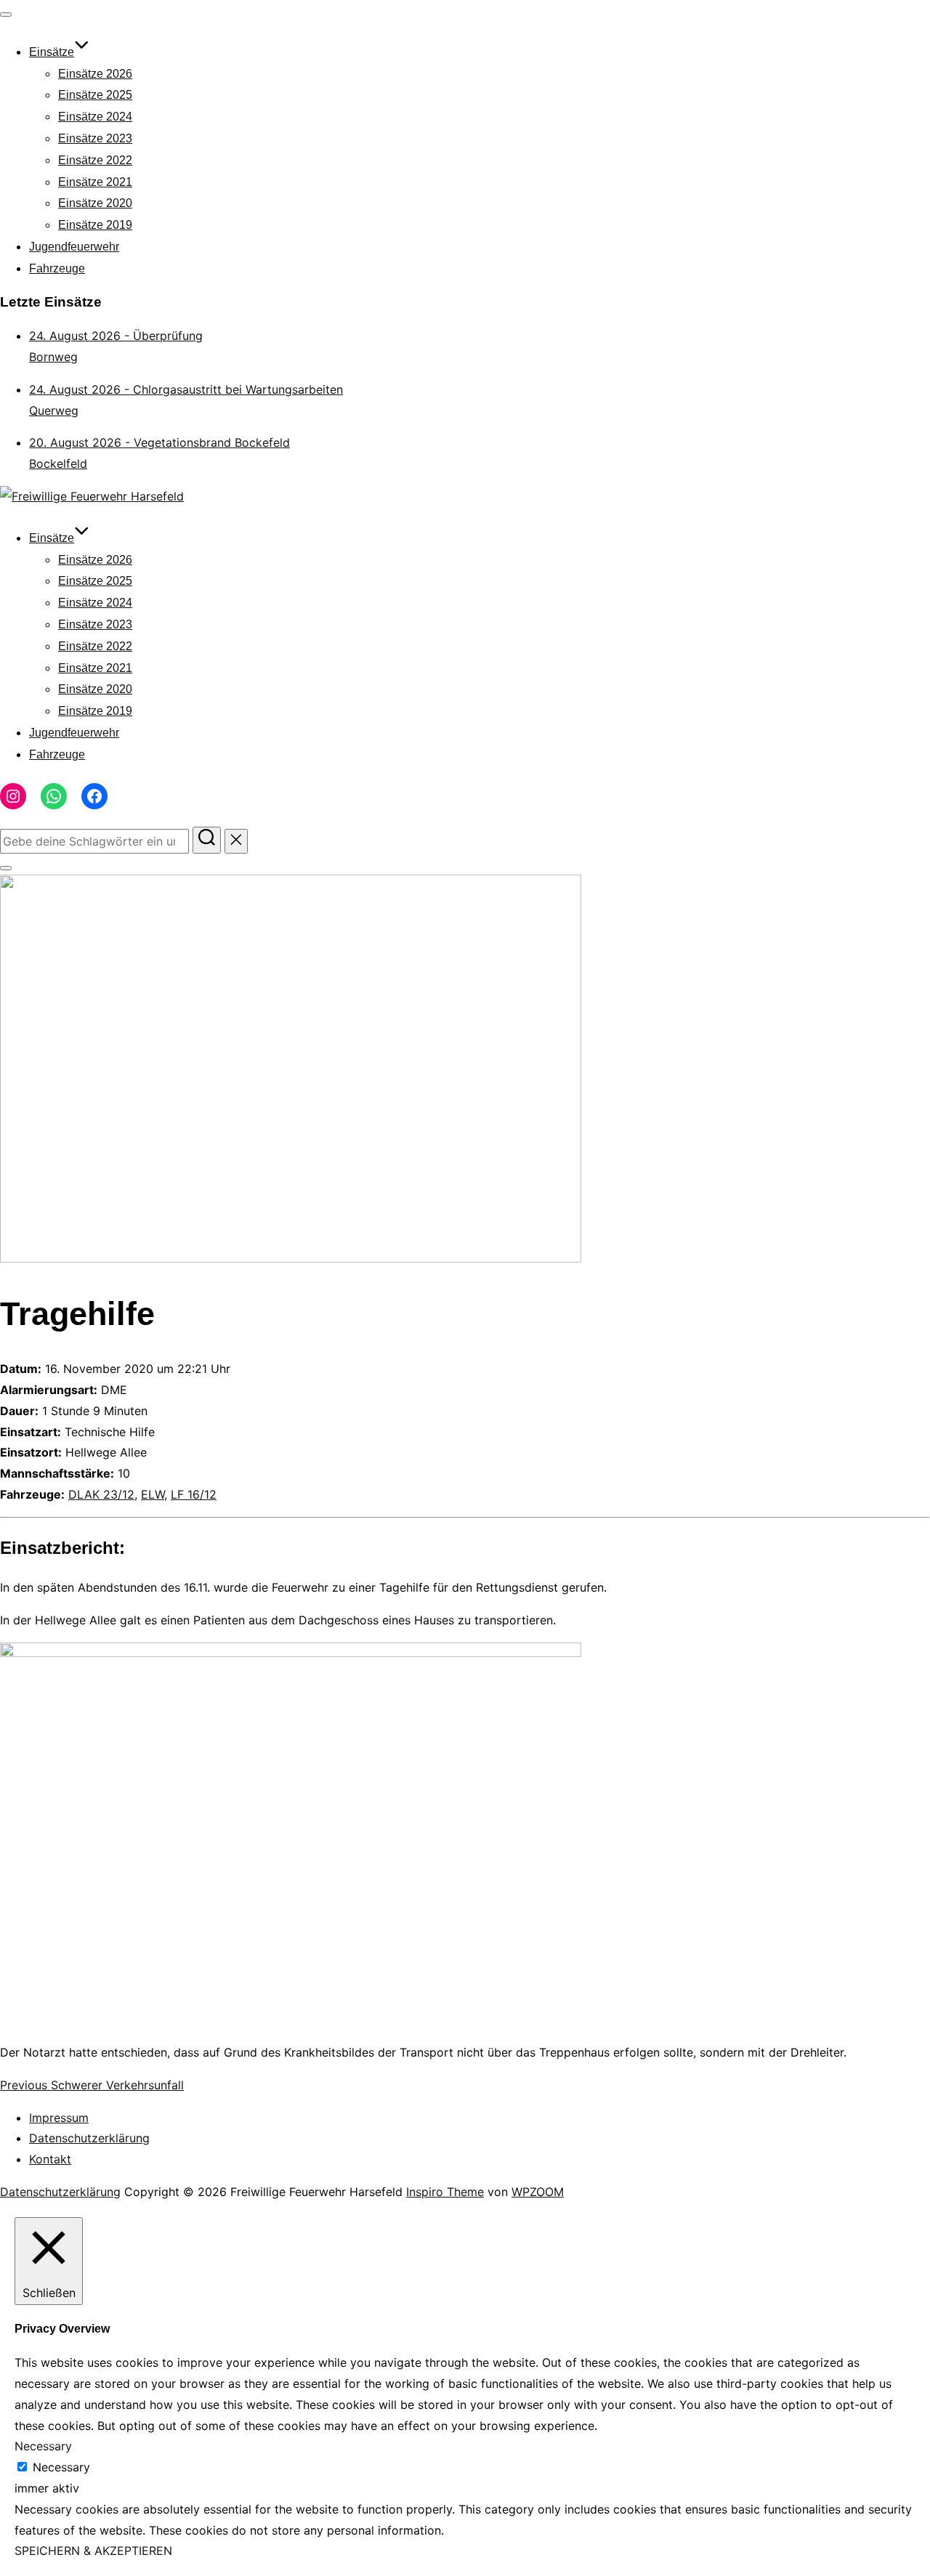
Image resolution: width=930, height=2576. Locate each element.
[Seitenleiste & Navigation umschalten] (6, 868)
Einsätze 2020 (95, 203)
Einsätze (52, 52)
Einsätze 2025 (95, 95)
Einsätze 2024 (95, 117)
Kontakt (50, 2159)
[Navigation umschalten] (6, 15)
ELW (153, 1494)
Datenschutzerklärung (89, 2138)
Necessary (61, 2467)
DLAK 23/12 (101, 1494)
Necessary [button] (43, 2446)
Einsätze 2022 (95, 160)
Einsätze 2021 (95, 182)
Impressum (59, 2118)
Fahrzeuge (57, 268)
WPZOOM (538, 2192)
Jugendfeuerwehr (74, 247)
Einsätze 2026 (95, 74)
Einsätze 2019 (95, 225)
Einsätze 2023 (95, 138)
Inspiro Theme (445, 2192)
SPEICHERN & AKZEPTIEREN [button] (93, 2551)
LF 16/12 (194, 1494)
